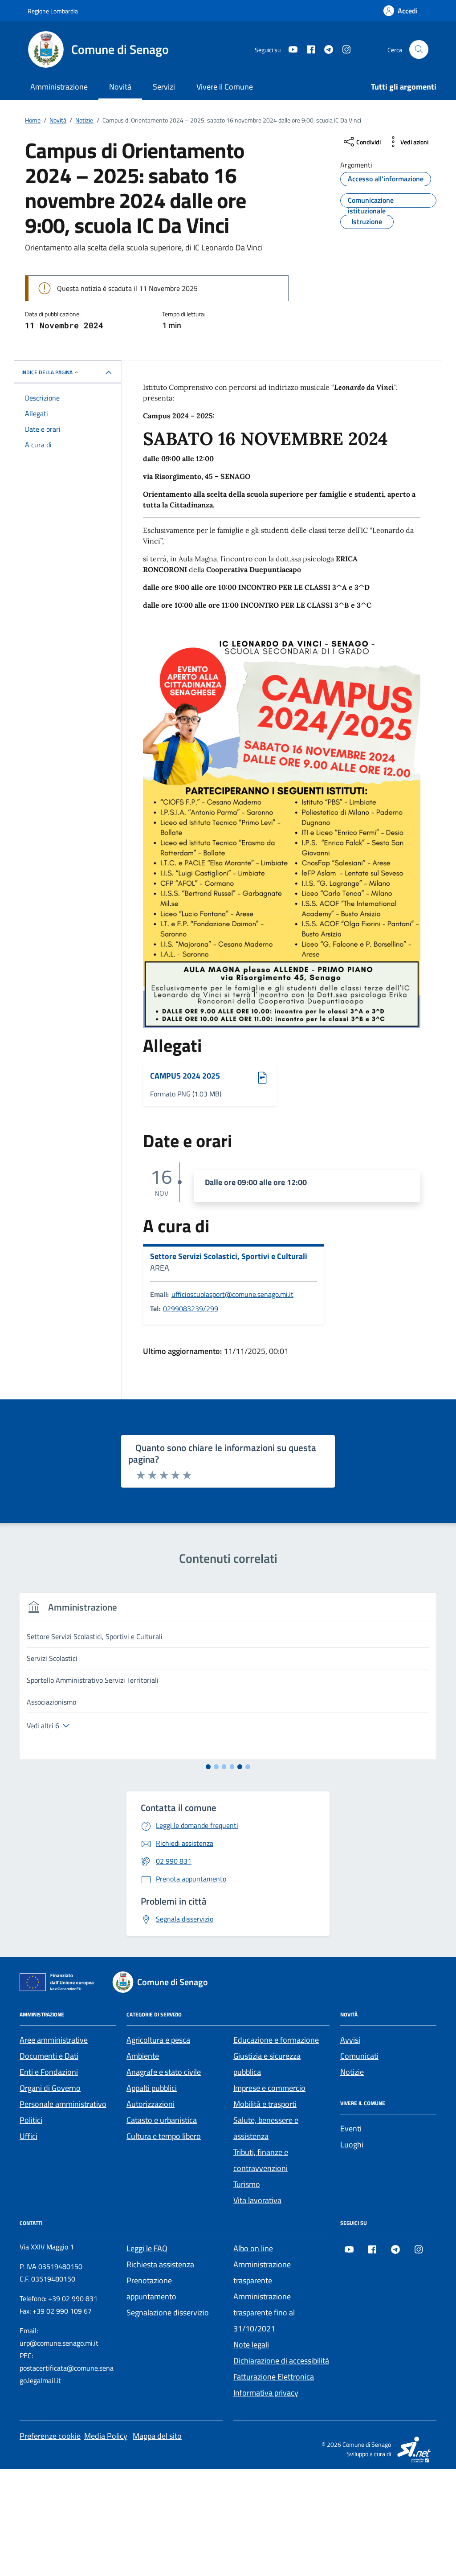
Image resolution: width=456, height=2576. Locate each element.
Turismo (247, 2184)
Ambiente (143, 2056)
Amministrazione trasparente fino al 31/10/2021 (264, 2312)
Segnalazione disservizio (168, 2312)
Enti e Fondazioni (49, 2072)
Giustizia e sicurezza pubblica (267, 2064)
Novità (120, 87)
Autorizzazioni (151, 2104)
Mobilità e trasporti (265, 2104)
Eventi (351, 2128)
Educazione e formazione (276, 2040)
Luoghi (352, 2145)
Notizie (352, 2072)
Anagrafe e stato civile (164, 2072)
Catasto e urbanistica (162, 2120)
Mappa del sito (157, 2436)
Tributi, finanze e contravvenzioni (261, 2160)
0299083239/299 (191, 1308)
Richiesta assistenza (160, 2264)
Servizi (164, 87)
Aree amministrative (54, 2040)
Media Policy (106, 2436)
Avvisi (350, 2040)
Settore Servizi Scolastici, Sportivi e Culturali (229, 1256)
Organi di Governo (50, 2088)
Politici (31, 2120)
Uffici (28, 2136)
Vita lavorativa (257, 2200)
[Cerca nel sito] (419, 50)
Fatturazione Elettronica (274, 2377)
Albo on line (253, 2248)
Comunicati (359, 2056)
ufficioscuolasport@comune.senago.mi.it (232, 1294)
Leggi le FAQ (147, 2248)
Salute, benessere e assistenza (266, 2128)
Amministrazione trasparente (262, 2272)
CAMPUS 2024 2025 (185, 1076)
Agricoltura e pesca (158, 2040)
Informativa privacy (266, 2393)
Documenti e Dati (49, 2056)
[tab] (208, 1767)
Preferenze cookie (50, 2436)
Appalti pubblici (152, 2088)
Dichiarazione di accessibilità (281, 2361)
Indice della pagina (47, 372)
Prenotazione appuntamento (151, 2288)
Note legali (251, 2345)
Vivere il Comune (225, 87)
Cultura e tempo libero (164, 2136)
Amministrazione (59, 87)
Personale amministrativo (63, 2104)
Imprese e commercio (269, 2088)
